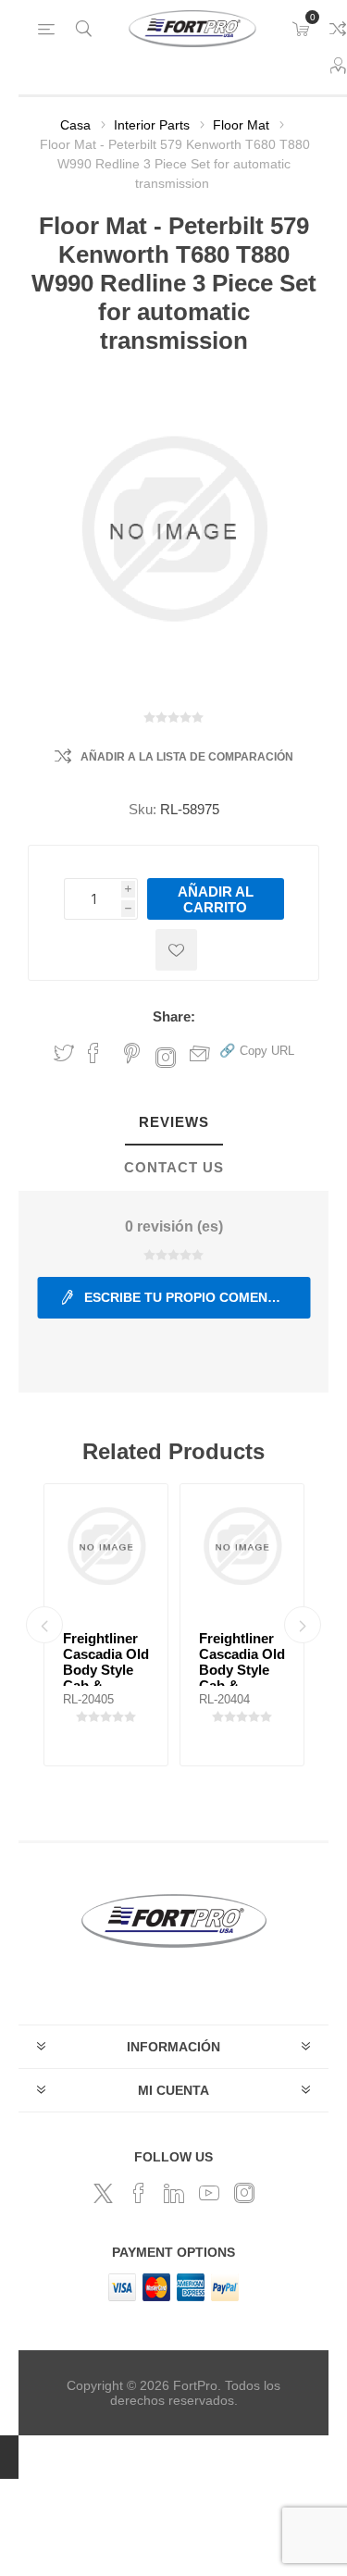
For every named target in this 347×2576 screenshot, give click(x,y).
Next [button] (303, 1625)
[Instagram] (244, 2193)
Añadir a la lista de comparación (187, 757)
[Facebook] (139, 2193)
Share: (174, 1016)
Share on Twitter (64, 1053)
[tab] (173, 1123)
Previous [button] (44, 1625)
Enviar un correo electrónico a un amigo (200, 1053)
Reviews (174, 1122)
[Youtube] (209, 2193)
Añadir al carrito (216, 899)
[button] (257, 1050)
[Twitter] (104, 2193)
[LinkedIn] (174, 2193)
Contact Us (174, 1167)
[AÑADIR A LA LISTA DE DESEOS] (176, 950)
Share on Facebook (93, 1053)
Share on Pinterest (132, 1053)
